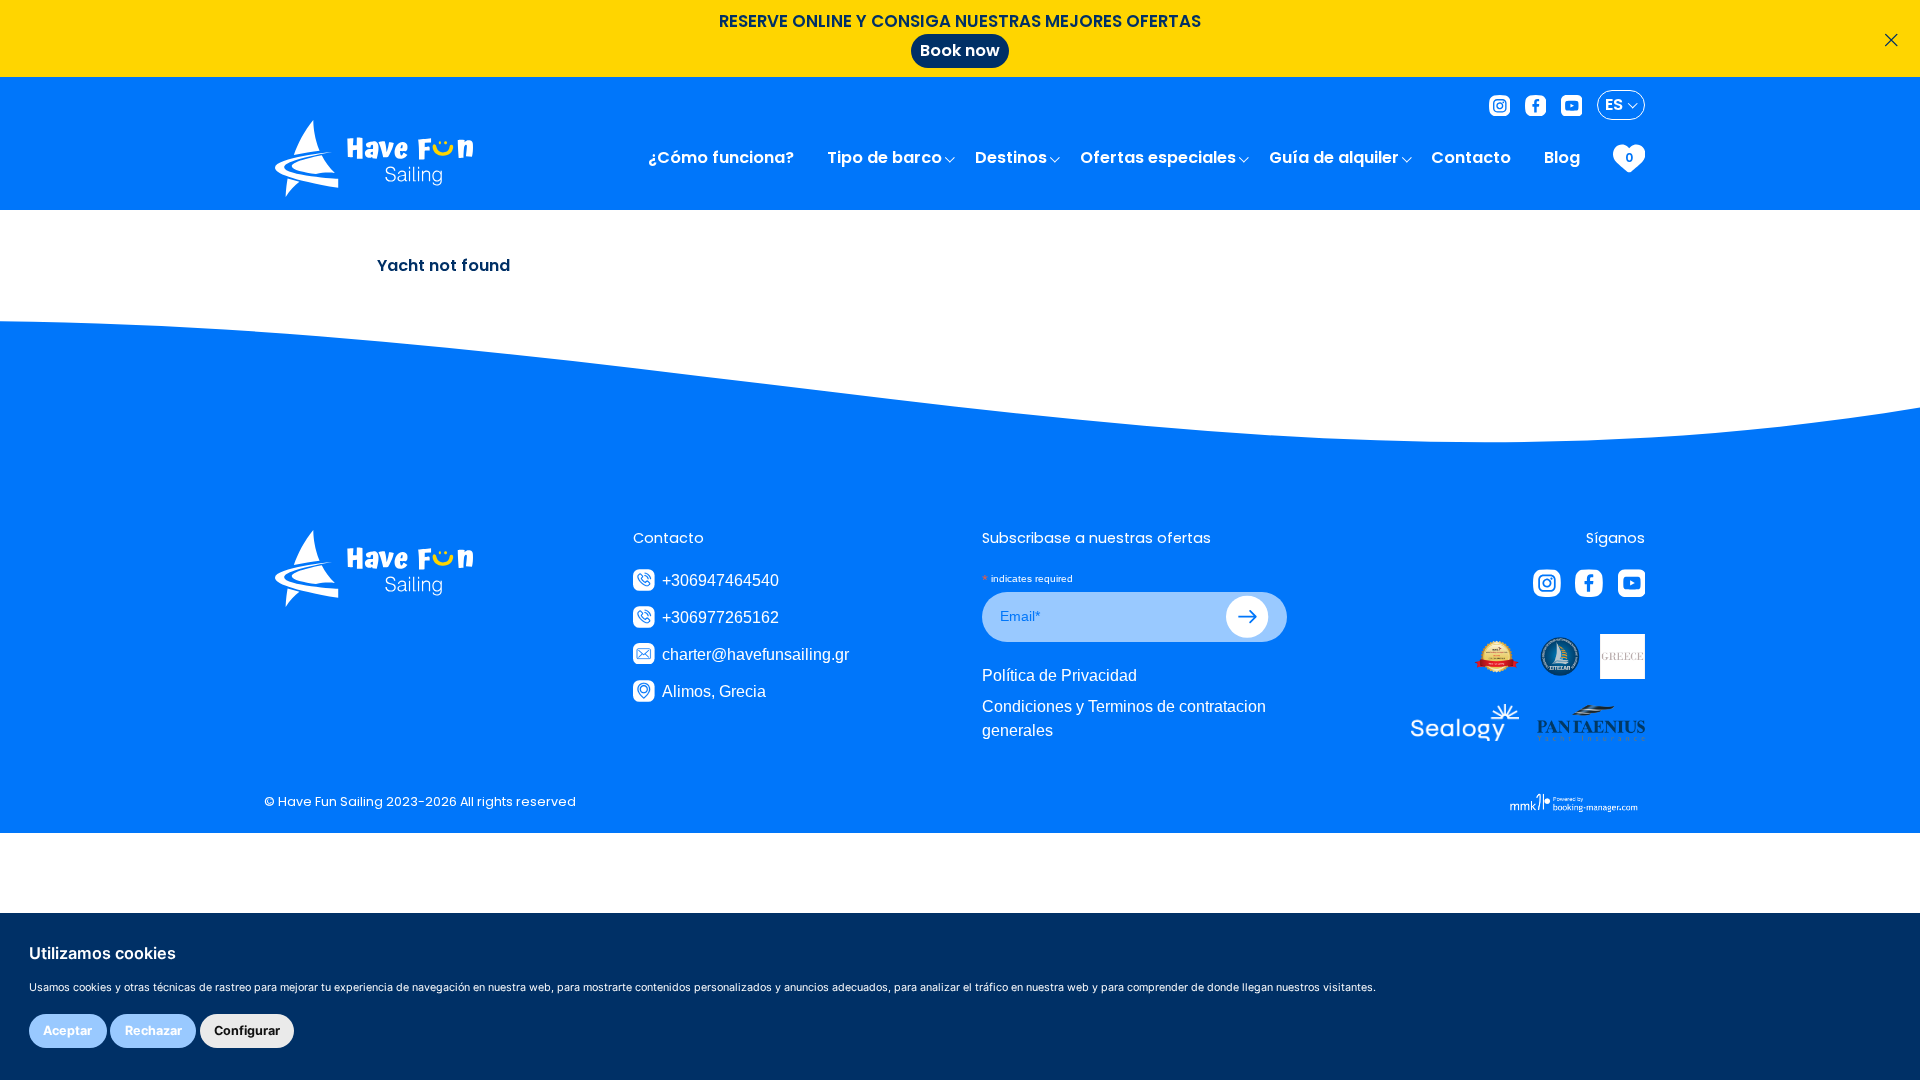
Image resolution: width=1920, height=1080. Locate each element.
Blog (1564, 157)
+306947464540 (720, 580)
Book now (960, 50)
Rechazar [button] (153, 1030)
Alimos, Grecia (714, 691)
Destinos (1013, 157)
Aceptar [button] (67, 1030)
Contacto (1473, 157)
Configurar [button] (247, 1030)
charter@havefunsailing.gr (755, 654)
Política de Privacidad (1059, 675)
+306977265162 (720, 617)
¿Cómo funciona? (723, 157)
